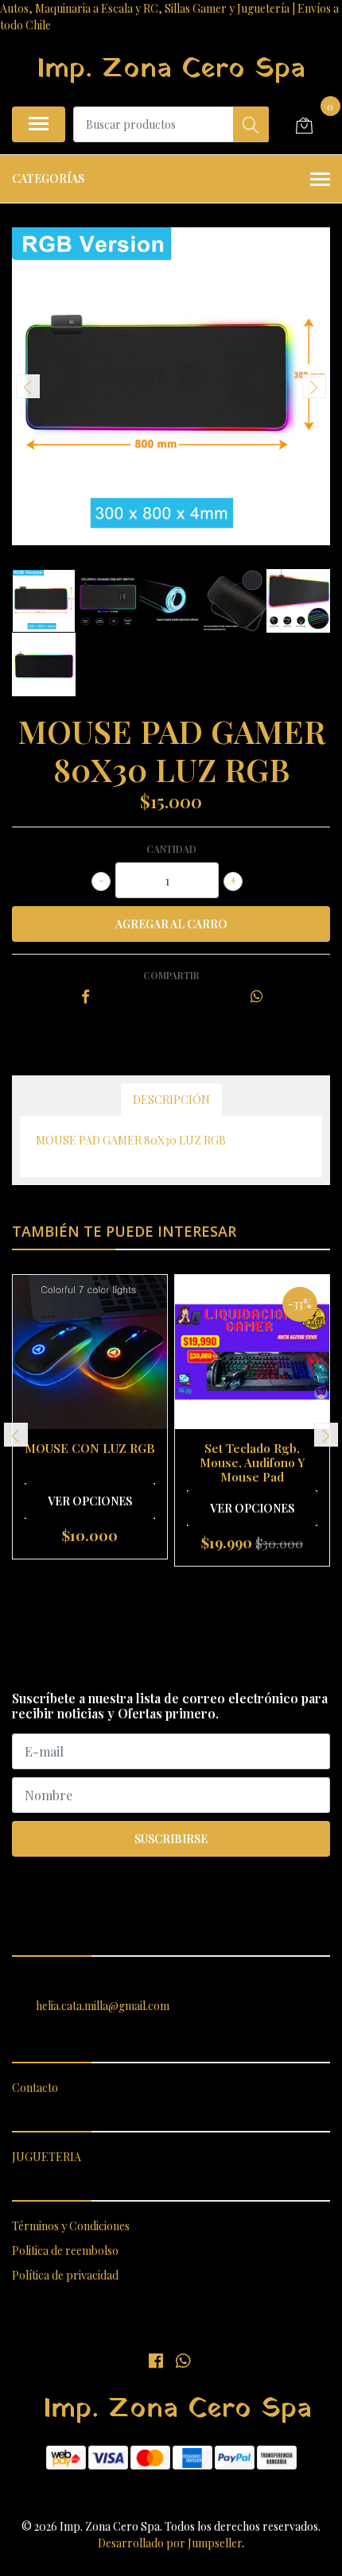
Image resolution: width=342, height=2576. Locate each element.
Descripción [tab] (171, 1100)
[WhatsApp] (182, 2360)
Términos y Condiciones (71, 2226)
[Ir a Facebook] (156, 2360)
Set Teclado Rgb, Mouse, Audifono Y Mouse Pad (252, 1462)
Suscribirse (171, 1839)
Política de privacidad (65, 2275)
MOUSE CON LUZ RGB (90, 1448)
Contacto (35, 2088)
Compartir (171, 975)
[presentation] (28, 386)
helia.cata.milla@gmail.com (103, 2006)
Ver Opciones (90, 1501)
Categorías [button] (48, 178)
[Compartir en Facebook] (85, 997)
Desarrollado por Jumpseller (170, 2543)
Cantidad (171, 849)
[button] (150, 1586)
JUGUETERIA (47, 2157)
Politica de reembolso (65, 2251)
